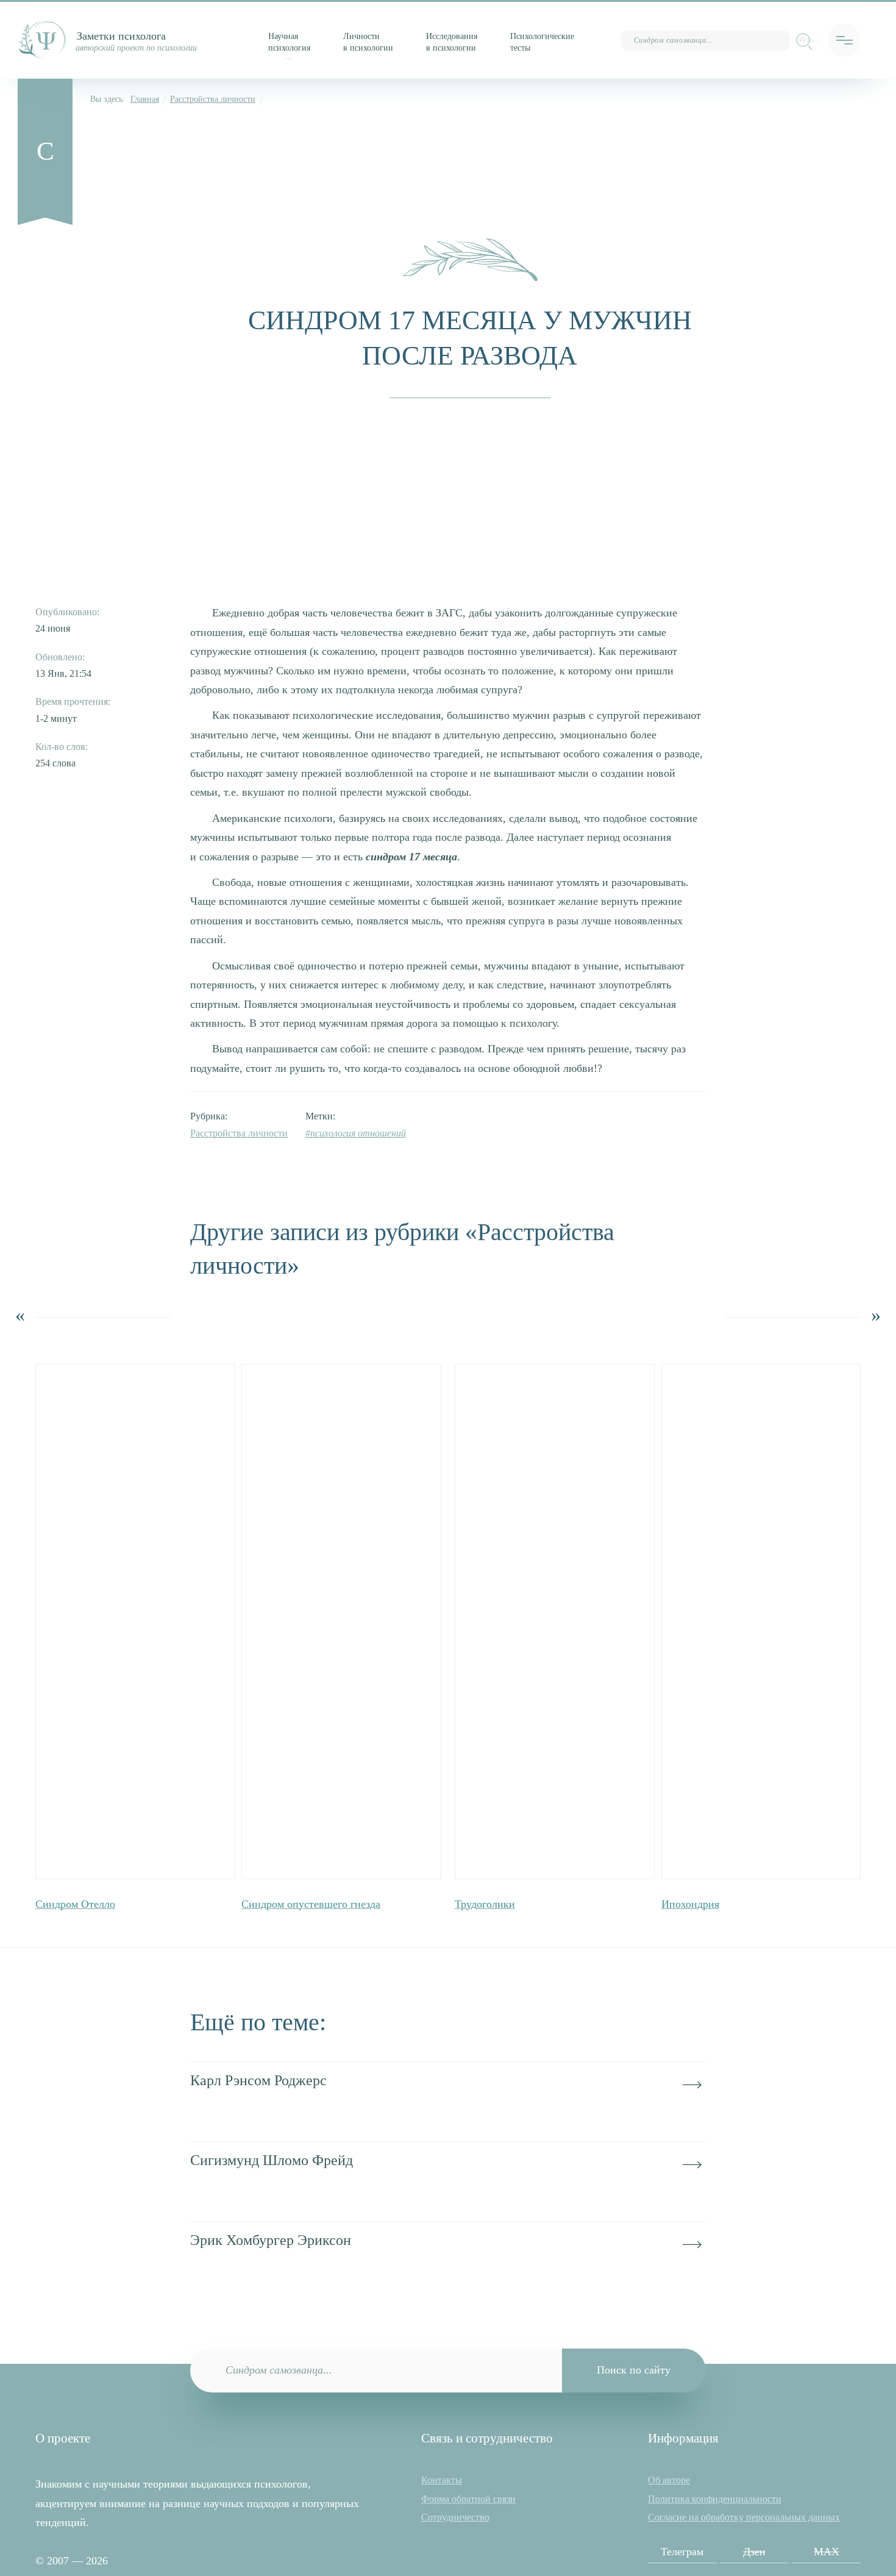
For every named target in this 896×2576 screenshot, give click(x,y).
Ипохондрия (690, 1904)
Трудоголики (485, 1904)
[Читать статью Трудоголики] (555, 1622)
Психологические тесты (542, 42)
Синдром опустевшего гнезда (311, 1904)
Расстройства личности (213, 99)
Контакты (442, 2480)
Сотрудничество (455, 2517)
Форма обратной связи (468, 2499)
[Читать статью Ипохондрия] (761, 1622)
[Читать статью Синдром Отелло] (135, 1622)
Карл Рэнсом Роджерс (258, 2080)
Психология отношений (358, 1133)
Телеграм (682, 2552)
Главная (145, 99)
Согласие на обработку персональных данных (744, 2517)
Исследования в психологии (452, 42)
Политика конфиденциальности (715, 2499)
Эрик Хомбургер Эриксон (271, 2240)
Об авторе (669, 2480)
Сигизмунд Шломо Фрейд (272, 2160)
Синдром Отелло (75, 1904)
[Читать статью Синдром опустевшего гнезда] (341, 1622)
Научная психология (289, 42)
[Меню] (844, 40)
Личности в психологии (368, 42)
